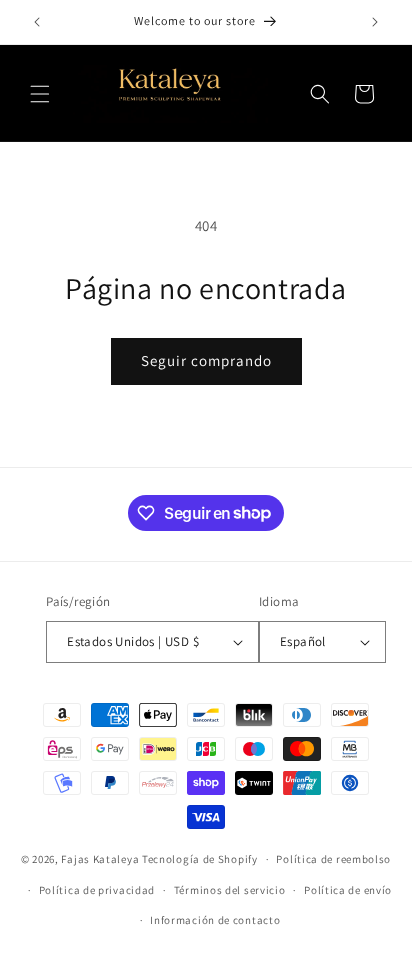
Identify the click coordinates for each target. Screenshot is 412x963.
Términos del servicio (230, 890)
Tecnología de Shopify (200, 859)
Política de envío (348, 890)
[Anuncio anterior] (37, 22)
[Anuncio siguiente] (375, 22)
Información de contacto (215, 920)
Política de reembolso (333, 859)
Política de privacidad (97, 890)
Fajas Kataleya (100, 859)
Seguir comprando (206, 360)
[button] (40, 94)
